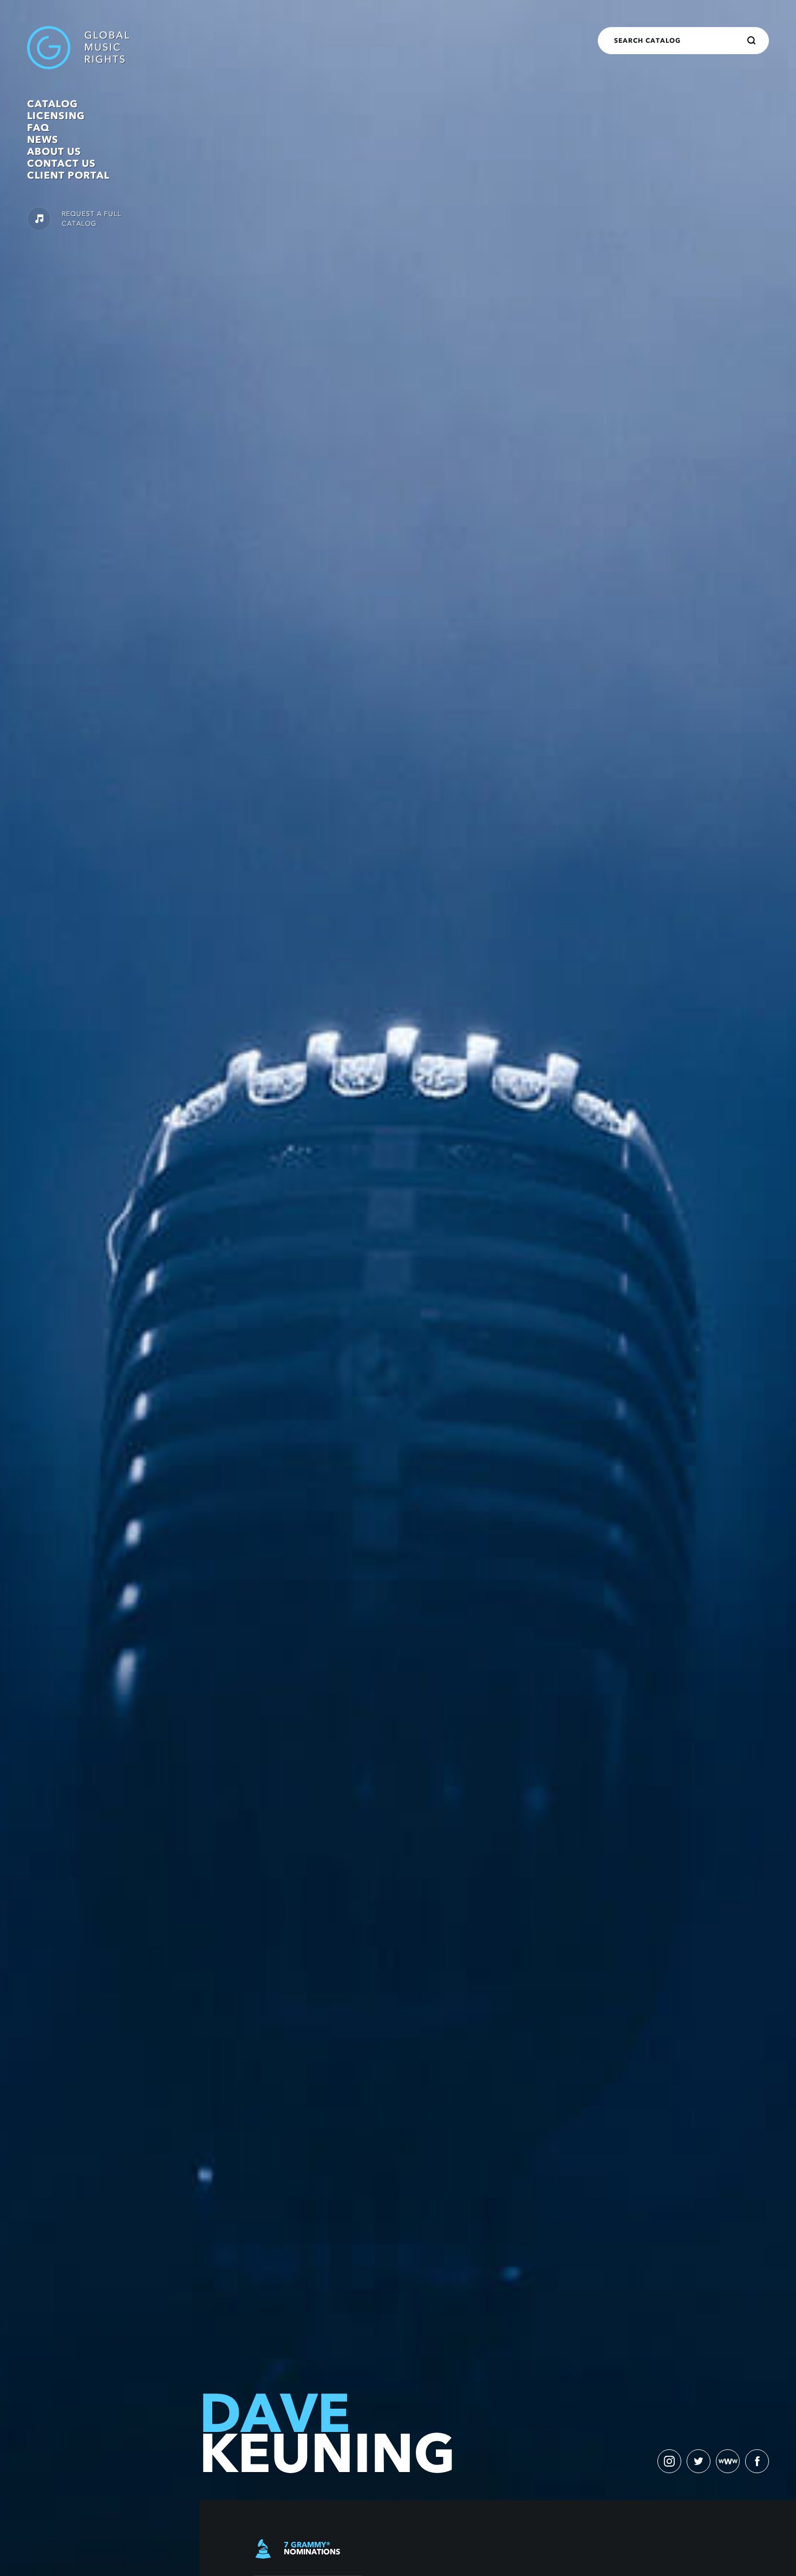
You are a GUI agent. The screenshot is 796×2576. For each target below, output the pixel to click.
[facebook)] (757, 2461)
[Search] (752, 41)
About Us (54, 152)
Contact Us (61, 164)
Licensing (56, 116)
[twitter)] (699, 2461)
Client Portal (68, 175)
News (43, 140)
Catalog (53, 104)
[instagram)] (669, 2461)
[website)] (728, 2461)
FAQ (38, 128)
